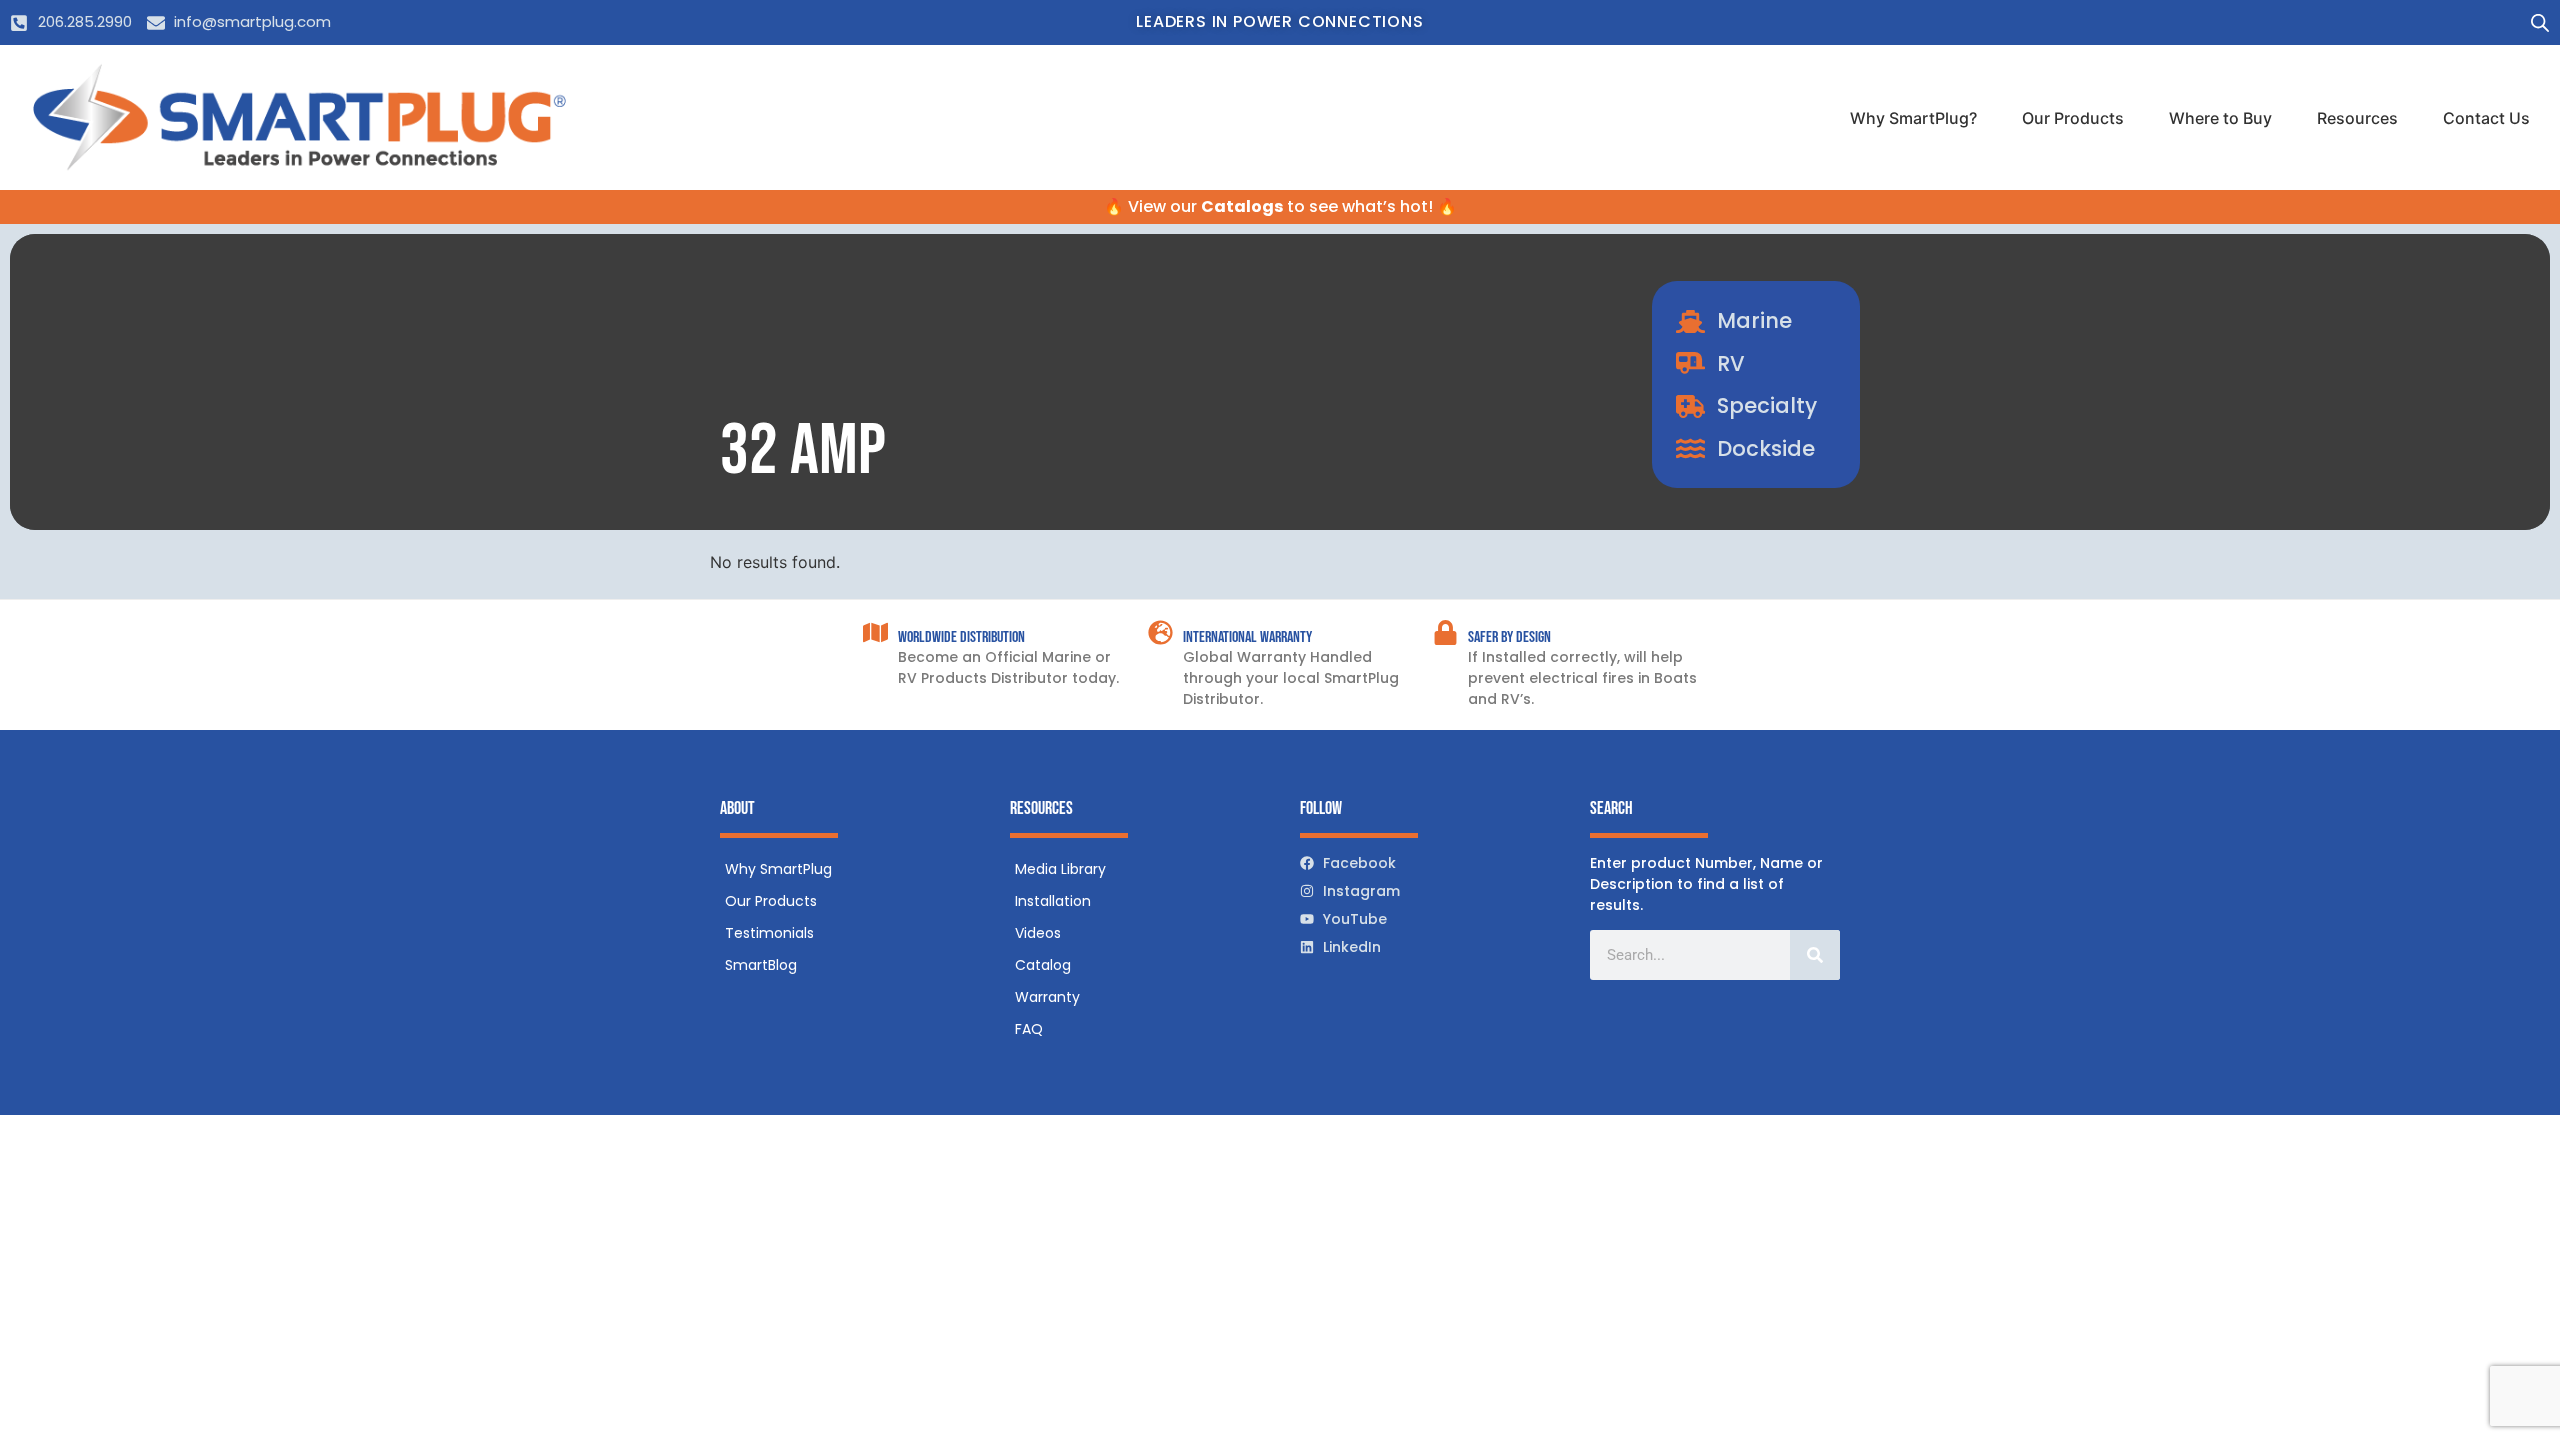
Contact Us (2486, 118)
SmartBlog (761, 965)
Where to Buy (2220, 118)
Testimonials (769, 933)
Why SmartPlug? (1913, 118)
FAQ (1029, 1029)
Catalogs (1242, 206)
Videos (1038, 933)
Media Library (1060, 869)
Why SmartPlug (778, 869)
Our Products (2073, 118)
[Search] (1815, 955)
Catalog (1043, 965)
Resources (2357, 118)
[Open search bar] (2540, 22)
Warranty (1047, 997)
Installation (1053, 901)
